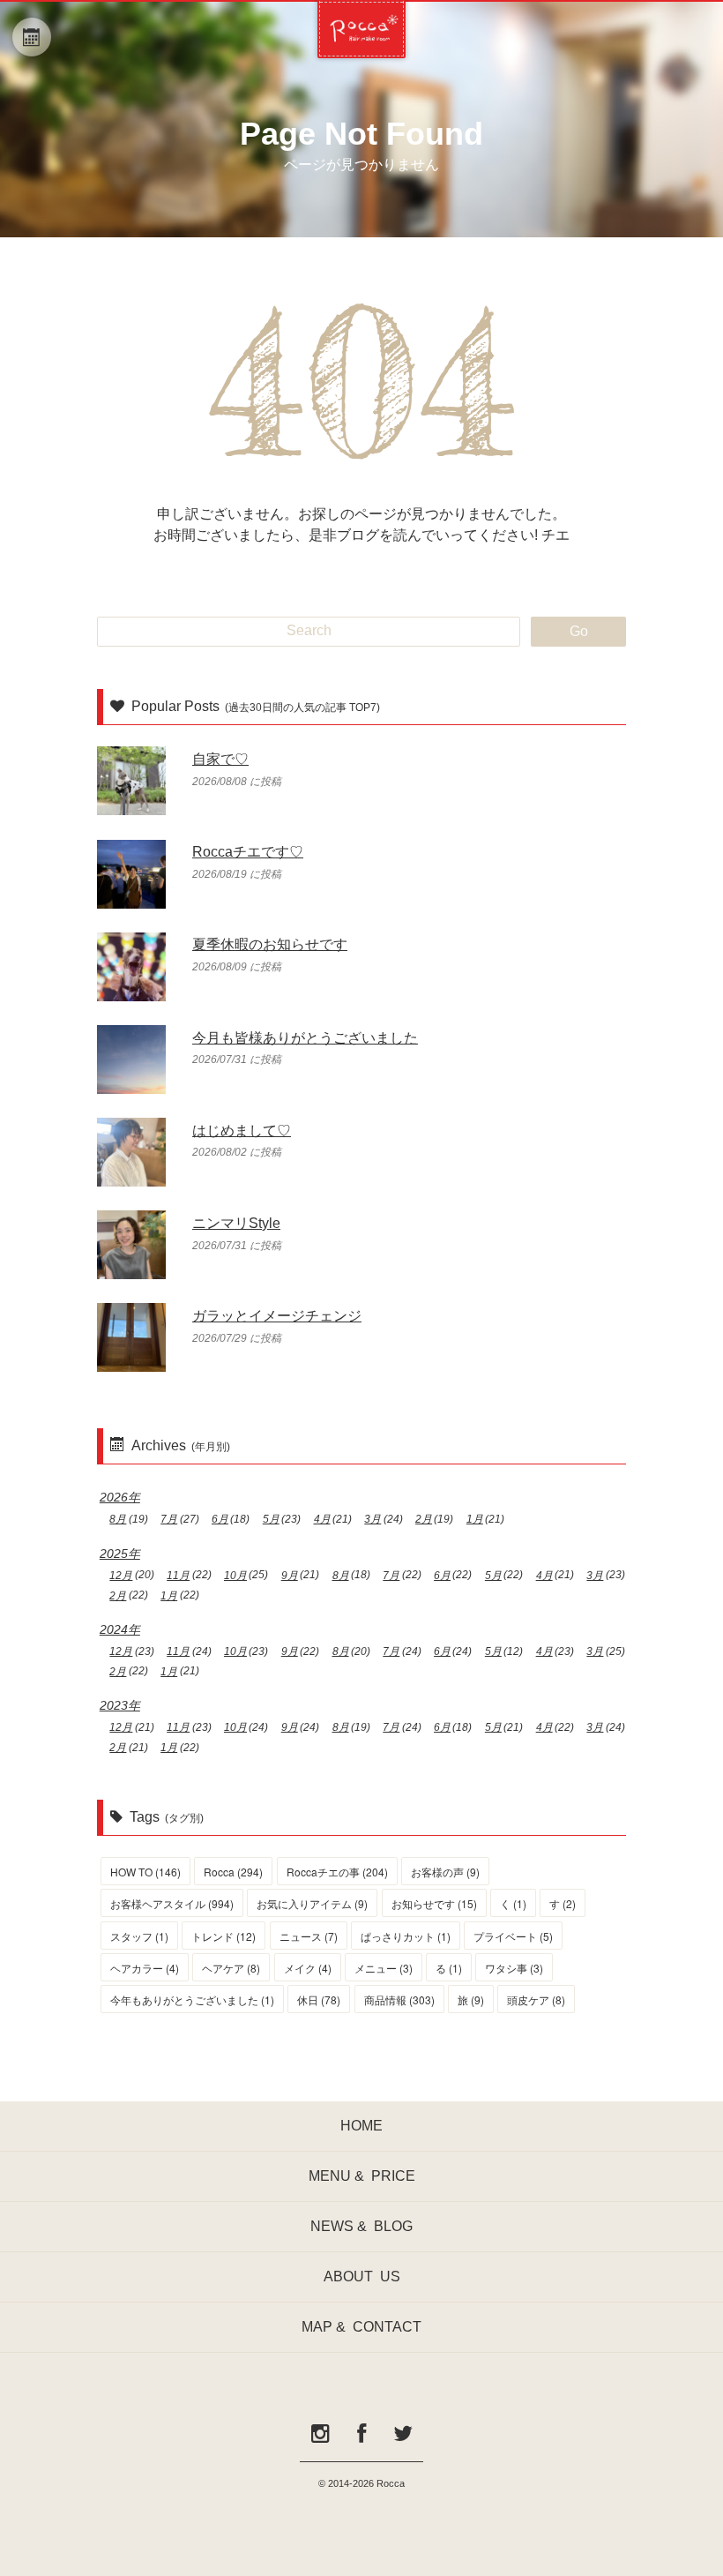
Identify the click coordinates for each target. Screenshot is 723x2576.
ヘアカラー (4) (145, 1968)
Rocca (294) (233, 1872)
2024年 (120, 1629)
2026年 (120, 1497)
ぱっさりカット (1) (406, 1936)
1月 (475, 1519)
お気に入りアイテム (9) (312, 1903)
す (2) (563, 1903)
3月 (373, 1519)
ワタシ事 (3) (514, 1968)
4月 (322, 1519)
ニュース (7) (309, 1936)
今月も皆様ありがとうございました (305, 1038)
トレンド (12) (224, 1936)
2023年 (120, 1705)
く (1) (513, 1903)
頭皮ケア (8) (536, 1999)
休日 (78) (319, 1999)
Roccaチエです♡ (248, 852)
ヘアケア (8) (231, 1968)
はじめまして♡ (242, 1131)
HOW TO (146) (145, 1872)
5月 (271, 1519)
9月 (290, 1576)
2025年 (120, 1554)
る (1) (449, 1968)
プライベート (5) (513, 1936)
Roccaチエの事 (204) (337, 1872)
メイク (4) (308, 1968)
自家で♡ (220, 759)
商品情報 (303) (399, 1999)
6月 (220, 1519)
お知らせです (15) (434, 1903)
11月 (178, 1576)
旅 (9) (471, 1999)
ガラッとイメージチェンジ (277, 1316)
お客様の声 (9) (445, 1872)
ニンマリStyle (236, 1223)
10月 (235, 1576)
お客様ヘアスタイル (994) (172, 1903)
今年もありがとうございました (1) (192, 1999)
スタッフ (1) (139, 1936)
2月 (424, 1519)
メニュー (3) (384, 1968)
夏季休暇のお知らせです (270, 944)
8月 (118, 1519)
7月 (169, 1519)
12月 (121, 1576)
